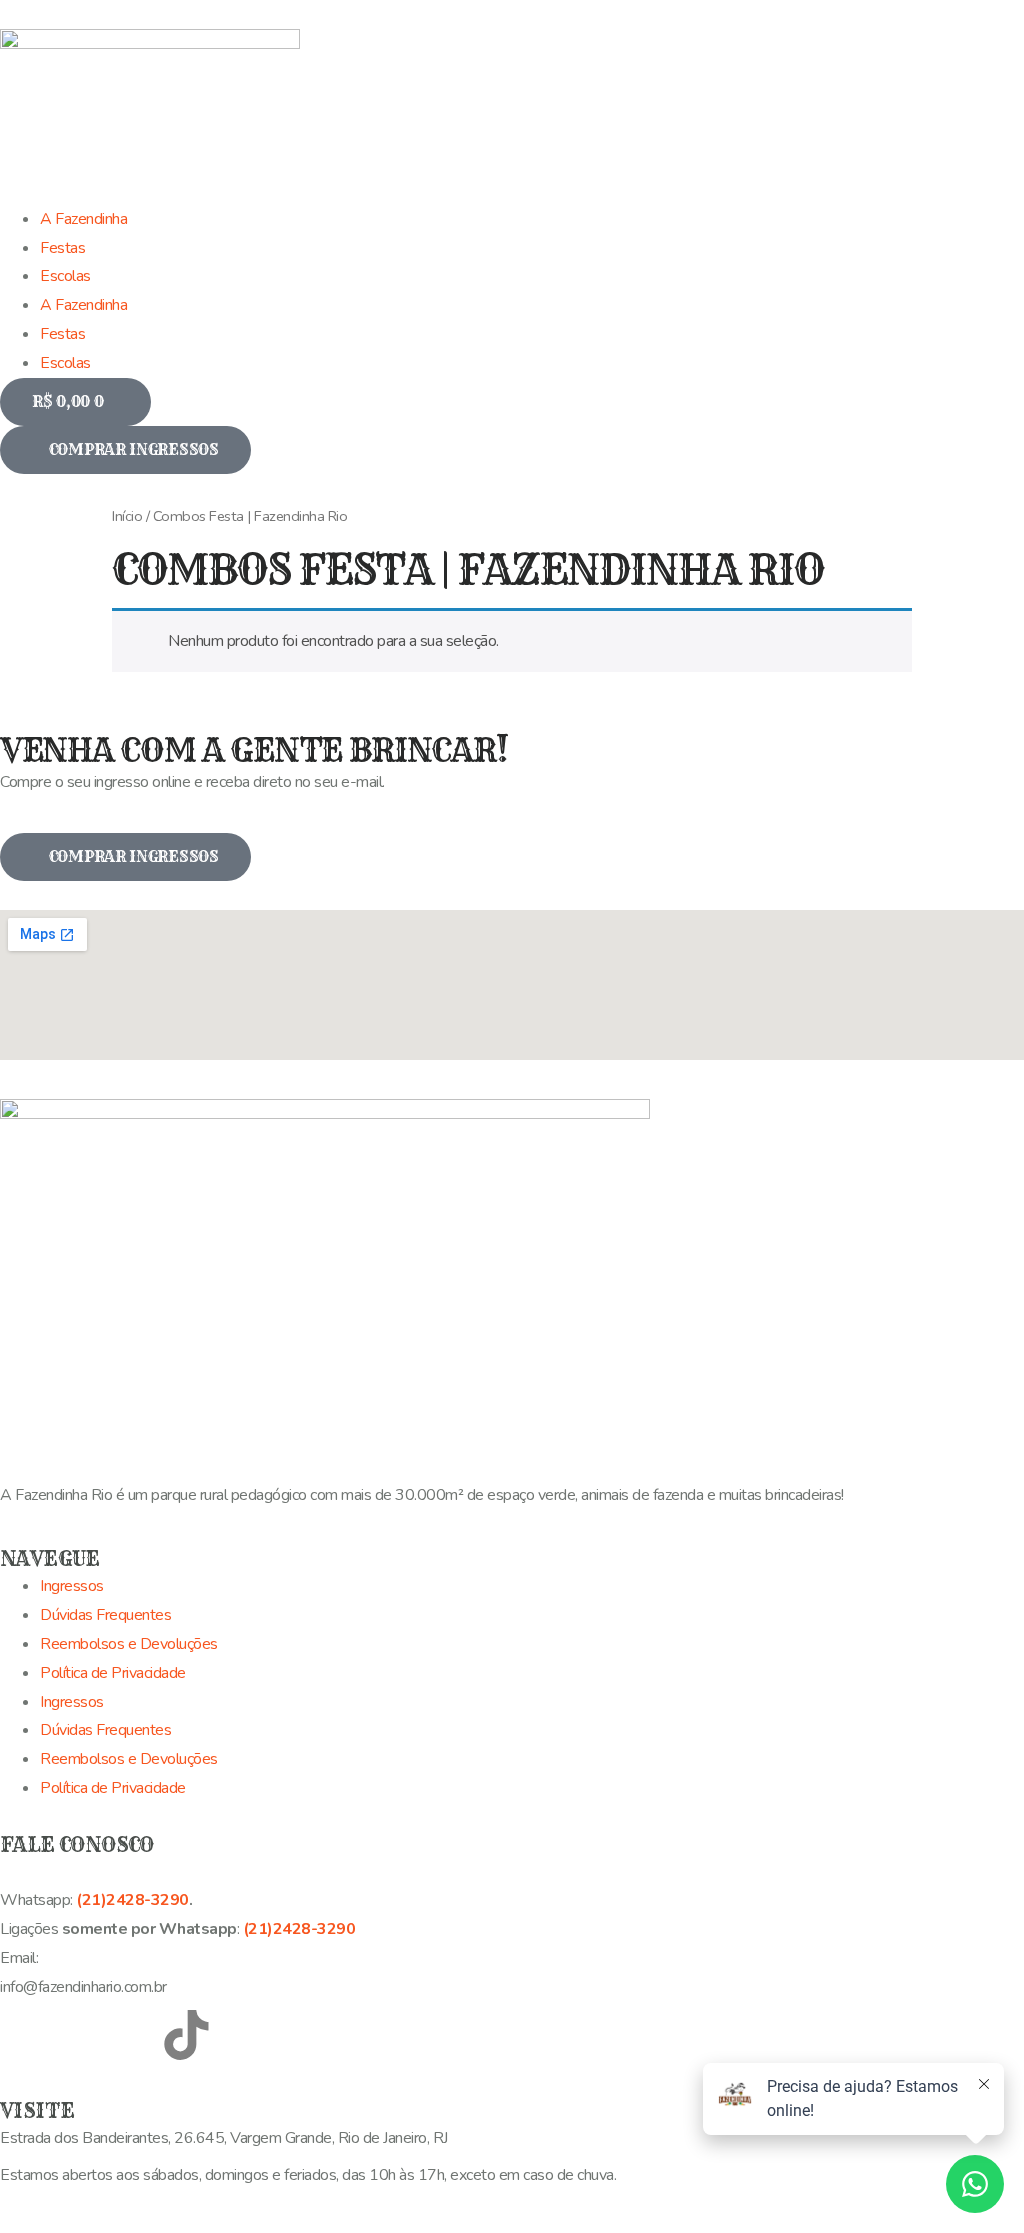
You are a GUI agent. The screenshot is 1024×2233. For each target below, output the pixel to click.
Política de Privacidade (113, 1673)
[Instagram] (79, 2035)
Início (127, 516)
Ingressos (72, 1586)
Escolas (65, 363)
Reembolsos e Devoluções (129, 1644)
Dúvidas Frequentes (105, 1615)
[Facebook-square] (25, 2035)
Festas (62, 334)
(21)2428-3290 (132, 1900)
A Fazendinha (83, 305)
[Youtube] (132, 2035)
